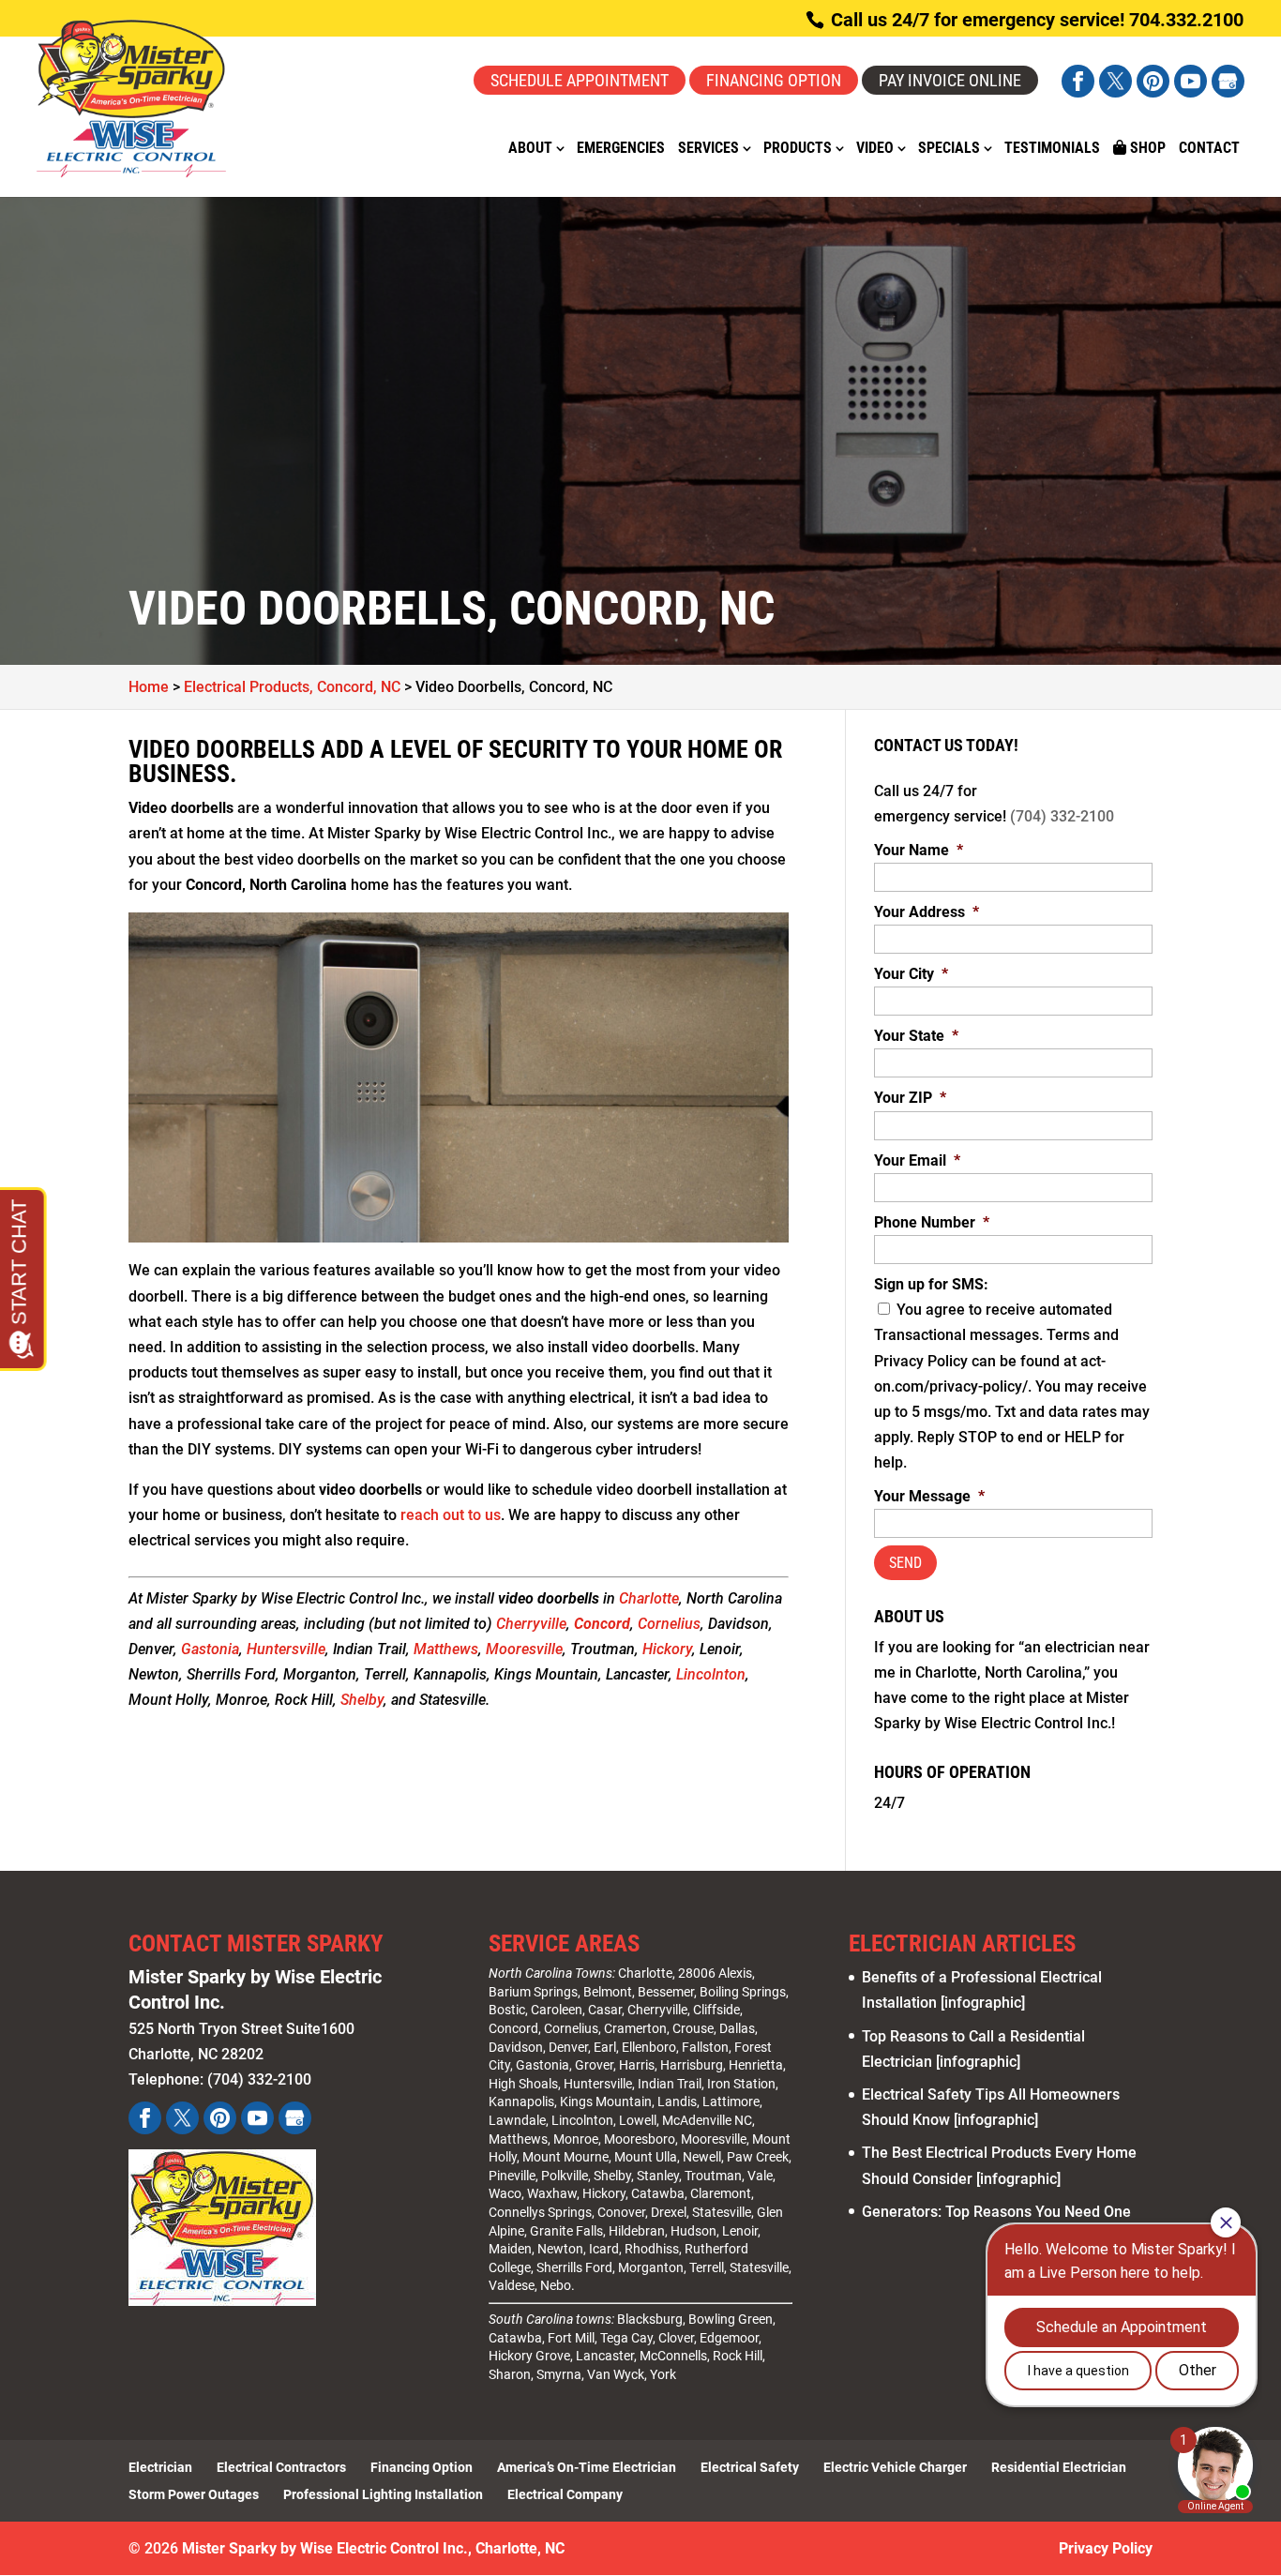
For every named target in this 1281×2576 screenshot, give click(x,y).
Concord (513, 2028)
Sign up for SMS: (931, 1284)
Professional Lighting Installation (383, 2494)
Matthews (446, 1649)
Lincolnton (711, 1674)
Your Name (919, 850)
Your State (916, 1036)
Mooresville (524, 1649)
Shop (1146, 148)
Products (798, 149)
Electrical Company (565, 2494)
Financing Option (774, 80)
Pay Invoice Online (950, 80)
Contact (1209, 149)
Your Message (929, 1496)
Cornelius (669, 1624)
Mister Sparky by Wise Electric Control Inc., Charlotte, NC (373, 2548)
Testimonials (1052, 149)
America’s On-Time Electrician (587, 2467)
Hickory (667, 1649)
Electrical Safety (750, 2467)
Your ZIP (910, 1098)
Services (708, 149)
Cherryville (531, 1624)
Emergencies (621, 149)
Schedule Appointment (580, 80)
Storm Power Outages (194, 2494)
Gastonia (210, 1649)
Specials (949, 149)
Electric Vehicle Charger (895, 2467)
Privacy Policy (1106, 2548)
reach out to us (451, 1515)
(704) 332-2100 (1062, 816)
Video (875, 149)
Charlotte (649, 1598)
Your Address (927, 912)
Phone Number (932, 1222)
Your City (911, 974)
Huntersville (286, 1649)
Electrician (160, 2467)
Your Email (917, 1160)
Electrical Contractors (281, 2467)
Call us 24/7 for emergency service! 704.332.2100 (1035, 20)
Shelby (362, 1700)
